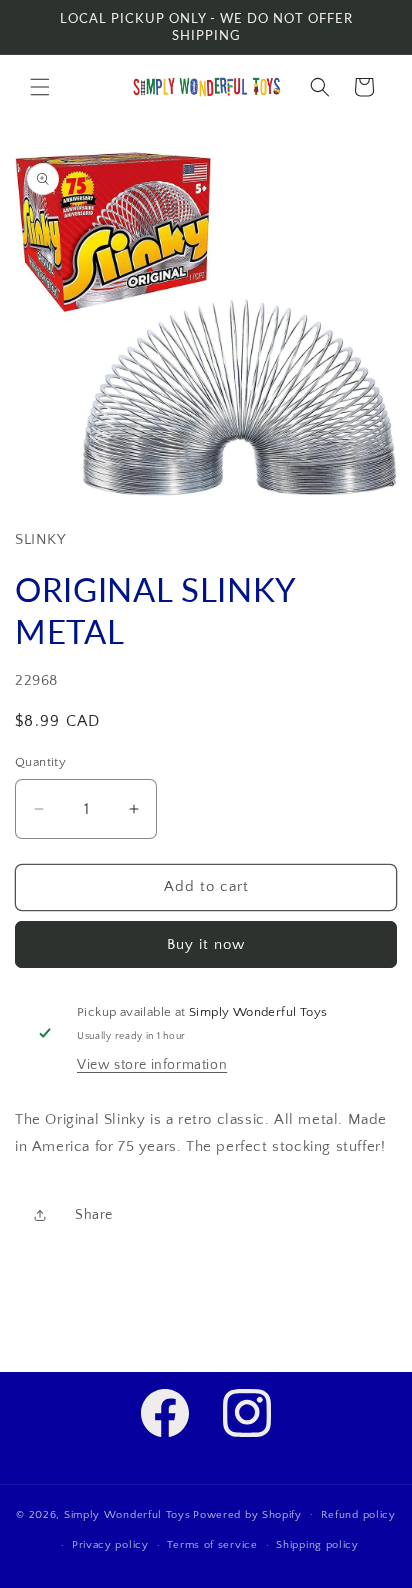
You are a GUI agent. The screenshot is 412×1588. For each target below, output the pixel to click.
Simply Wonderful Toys (127, 1514)
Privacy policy (110, 1545)
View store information (152, 1065)
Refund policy (358, 1515)
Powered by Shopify (247, 1514)
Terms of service (212, 1545)
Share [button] (94, 1215)
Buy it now (206, 944)
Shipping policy (317, 1545)
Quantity (40, 762)
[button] (40, 87)
